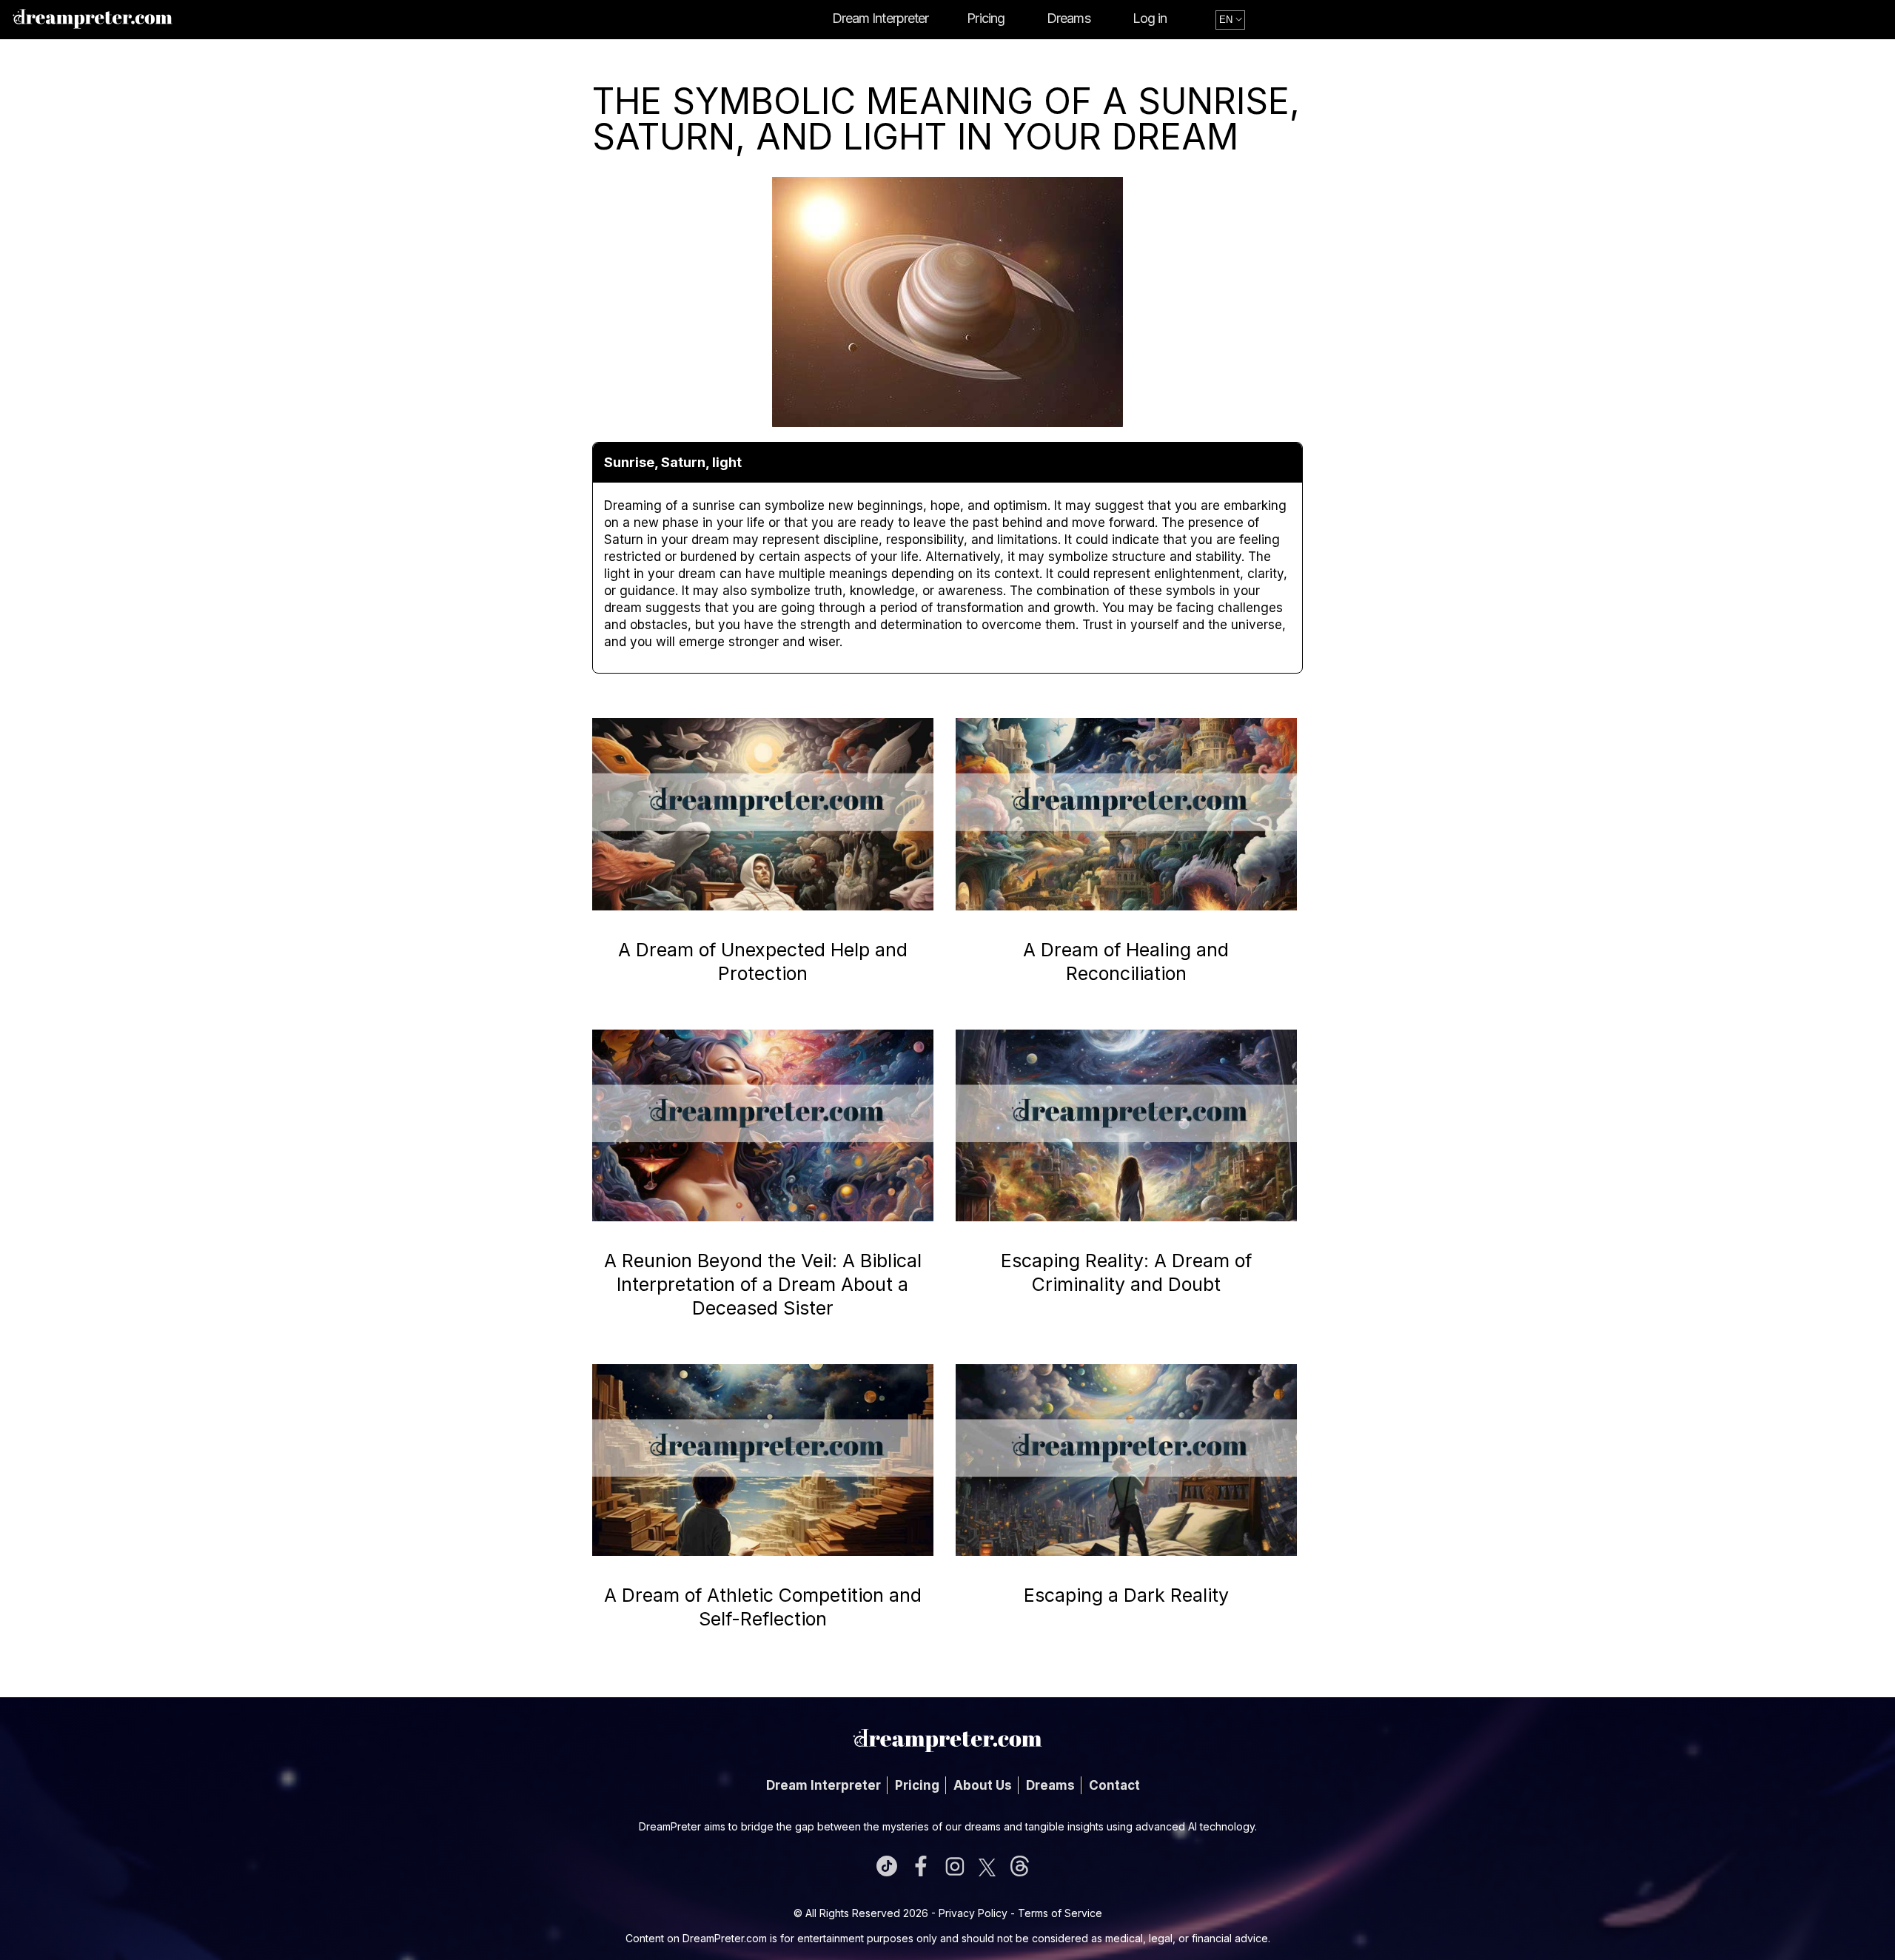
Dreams (1069, 18)
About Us (983, 1785)
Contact (1114, 1785)
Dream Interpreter (881, 18)
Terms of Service (1060, 1913)
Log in (1150, 18)
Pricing (986, 18)
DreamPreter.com (725, 1938)
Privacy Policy (973, 1913)
